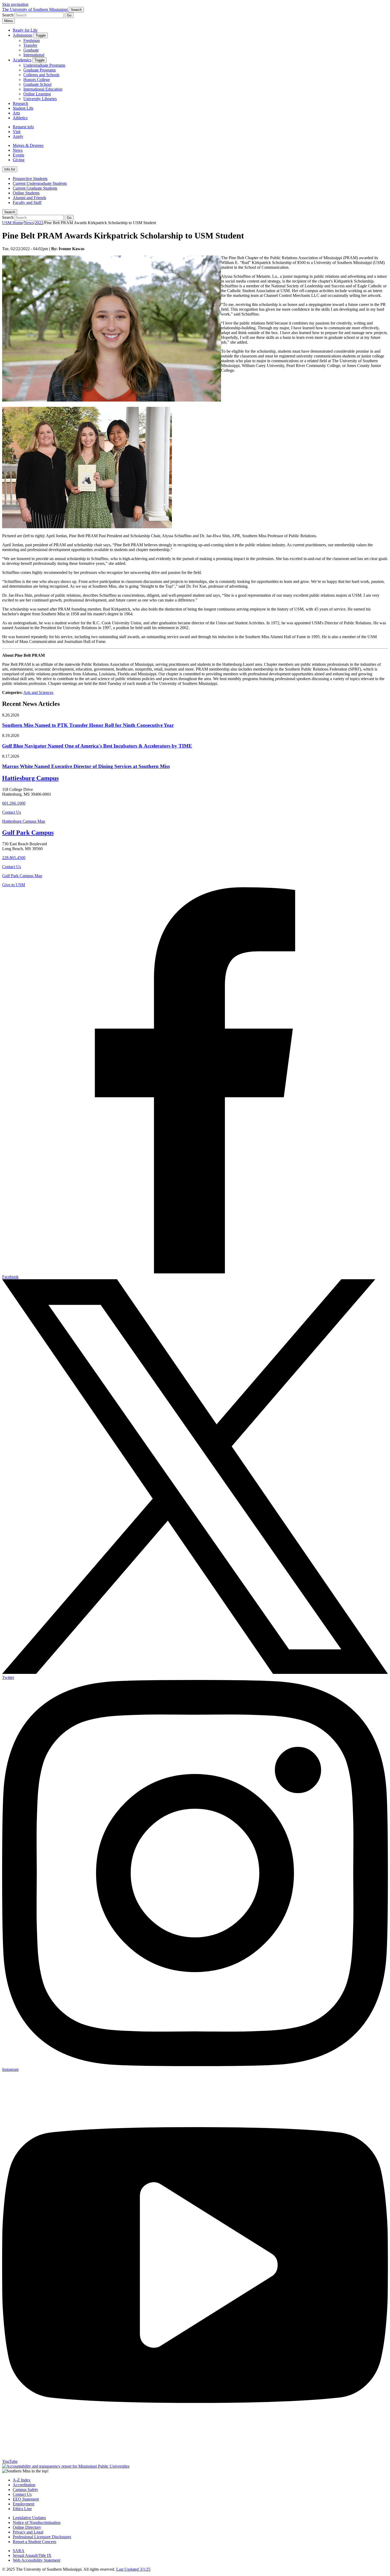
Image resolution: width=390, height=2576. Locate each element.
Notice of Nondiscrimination (37, 2522)
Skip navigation (15, 4)
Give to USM (14, 885)
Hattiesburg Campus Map (24, 821)
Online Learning (37, 94)
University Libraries (40, 99)
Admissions (23, 35)
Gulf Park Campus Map (22, 876)
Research (20, 103)
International (34, 55)
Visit (17, 132)
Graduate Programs (40, 70)
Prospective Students (30, 179)
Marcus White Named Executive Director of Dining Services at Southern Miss (86, 766)
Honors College (37, 80)
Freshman (32, 40)
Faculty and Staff (27, 202)
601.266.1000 (14, 803)
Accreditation (24, 2485)
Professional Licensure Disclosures (42, 2537)
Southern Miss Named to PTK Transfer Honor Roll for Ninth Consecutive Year (88, 725)
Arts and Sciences (38, 692)
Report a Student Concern (34, 2542)
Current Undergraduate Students (40, 183)
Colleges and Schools (41, 75)
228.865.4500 (14, 858)
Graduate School (37, 84)
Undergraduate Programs (44, 65)
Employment (23, 2504)
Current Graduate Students (35, 188)
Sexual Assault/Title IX (32, 2555)
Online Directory (27, 2527)
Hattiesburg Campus (30, 778)
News (18, 150)
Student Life (23, 108)
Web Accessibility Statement (36, 2560)
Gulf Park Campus (28, 833)
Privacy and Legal (28, 2532)
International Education (43, 89)
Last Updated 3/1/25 (133, 2569)
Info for (10, 169)
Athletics (20, 118)
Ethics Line (22, 2509)
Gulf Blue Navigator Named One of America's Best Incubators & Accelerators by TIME (97, 746)
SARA (19, 2551)
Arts (16, 113)
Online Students (26, 193)
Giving (19, 160)
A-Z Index (22, 2480)
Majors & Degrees (28, 145)
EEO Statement (26, 2499)
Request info (23, 127)
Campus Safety (25, 2490)
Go (69, 15)
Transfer (30, 45)
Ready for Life (25, 30)
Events (18, 155)
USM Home (12, 223)
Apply (18, 136)
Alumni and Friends (29, 198)
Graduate (31, 50)
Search (10, 212)
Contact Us (12, 812)
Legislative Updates (29, 2518)
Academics (22, 60)
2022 (39, 223)
